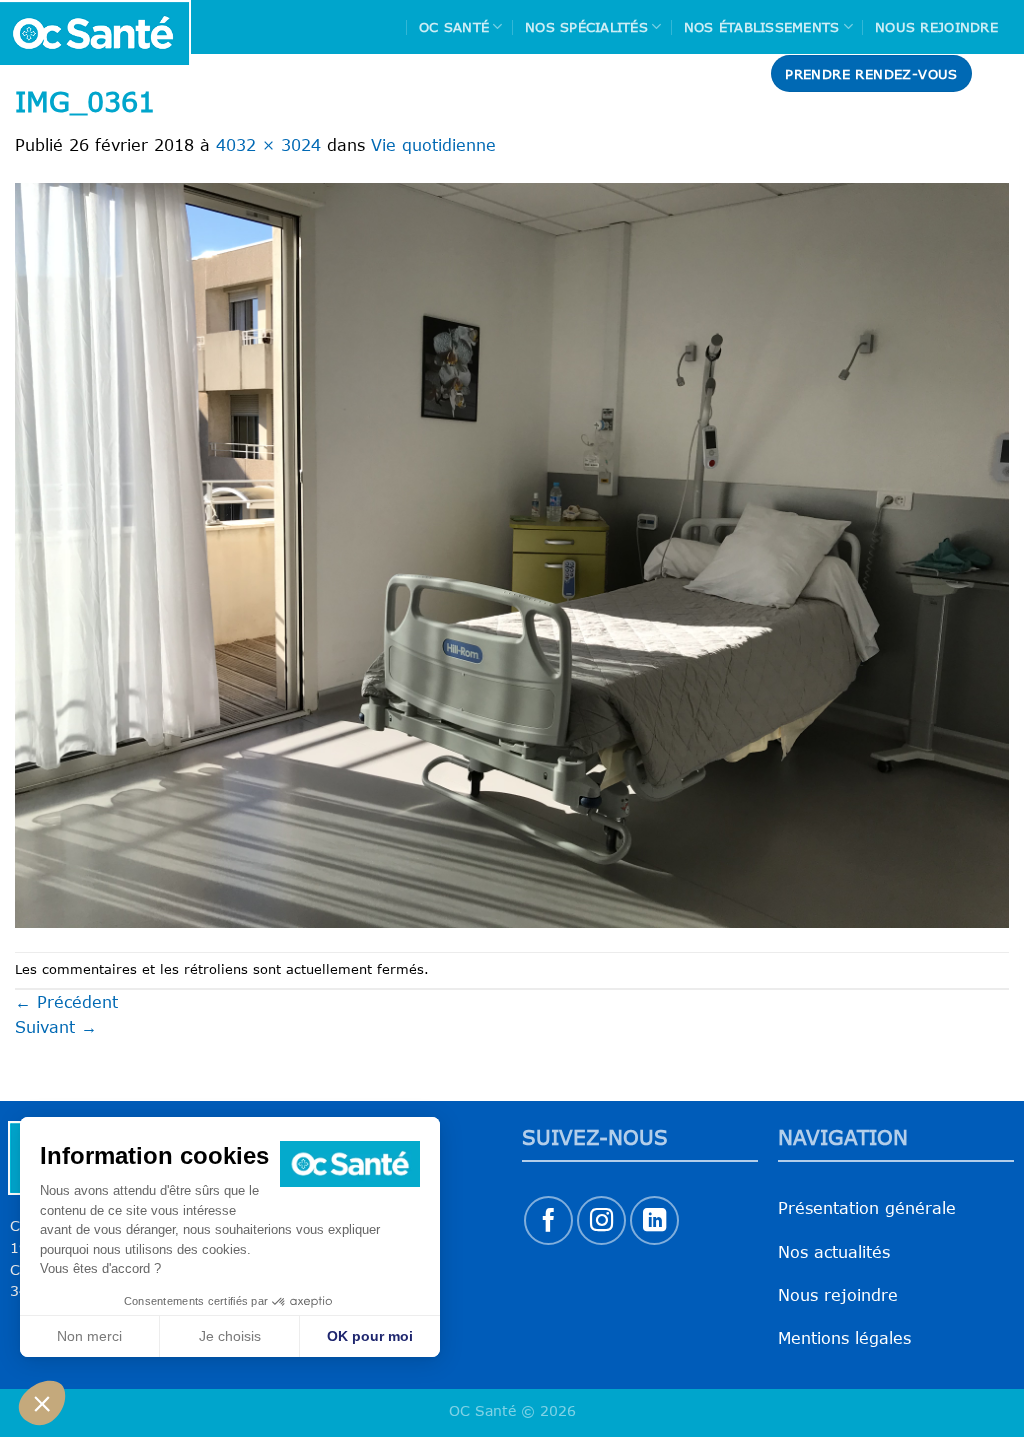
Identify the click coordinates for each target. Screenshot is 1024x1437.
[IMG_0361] (512, 554)
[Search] (1001, 73)
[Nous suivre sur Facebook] (548, 1220)
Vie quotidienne (433, 145)
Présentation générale (867, 1208)
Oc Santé (454, 27)
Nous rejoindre (936, 27)
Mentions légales (844, 1338)
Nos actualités (834, 1252)
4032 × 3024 (268, 145)
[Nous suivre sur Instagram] (601, 1220)
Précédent (66, 1002)
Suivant (56, 1027)
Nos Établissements (762, 27)
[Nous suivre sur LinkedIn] (654, 1220)
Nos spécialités (586, 27)
